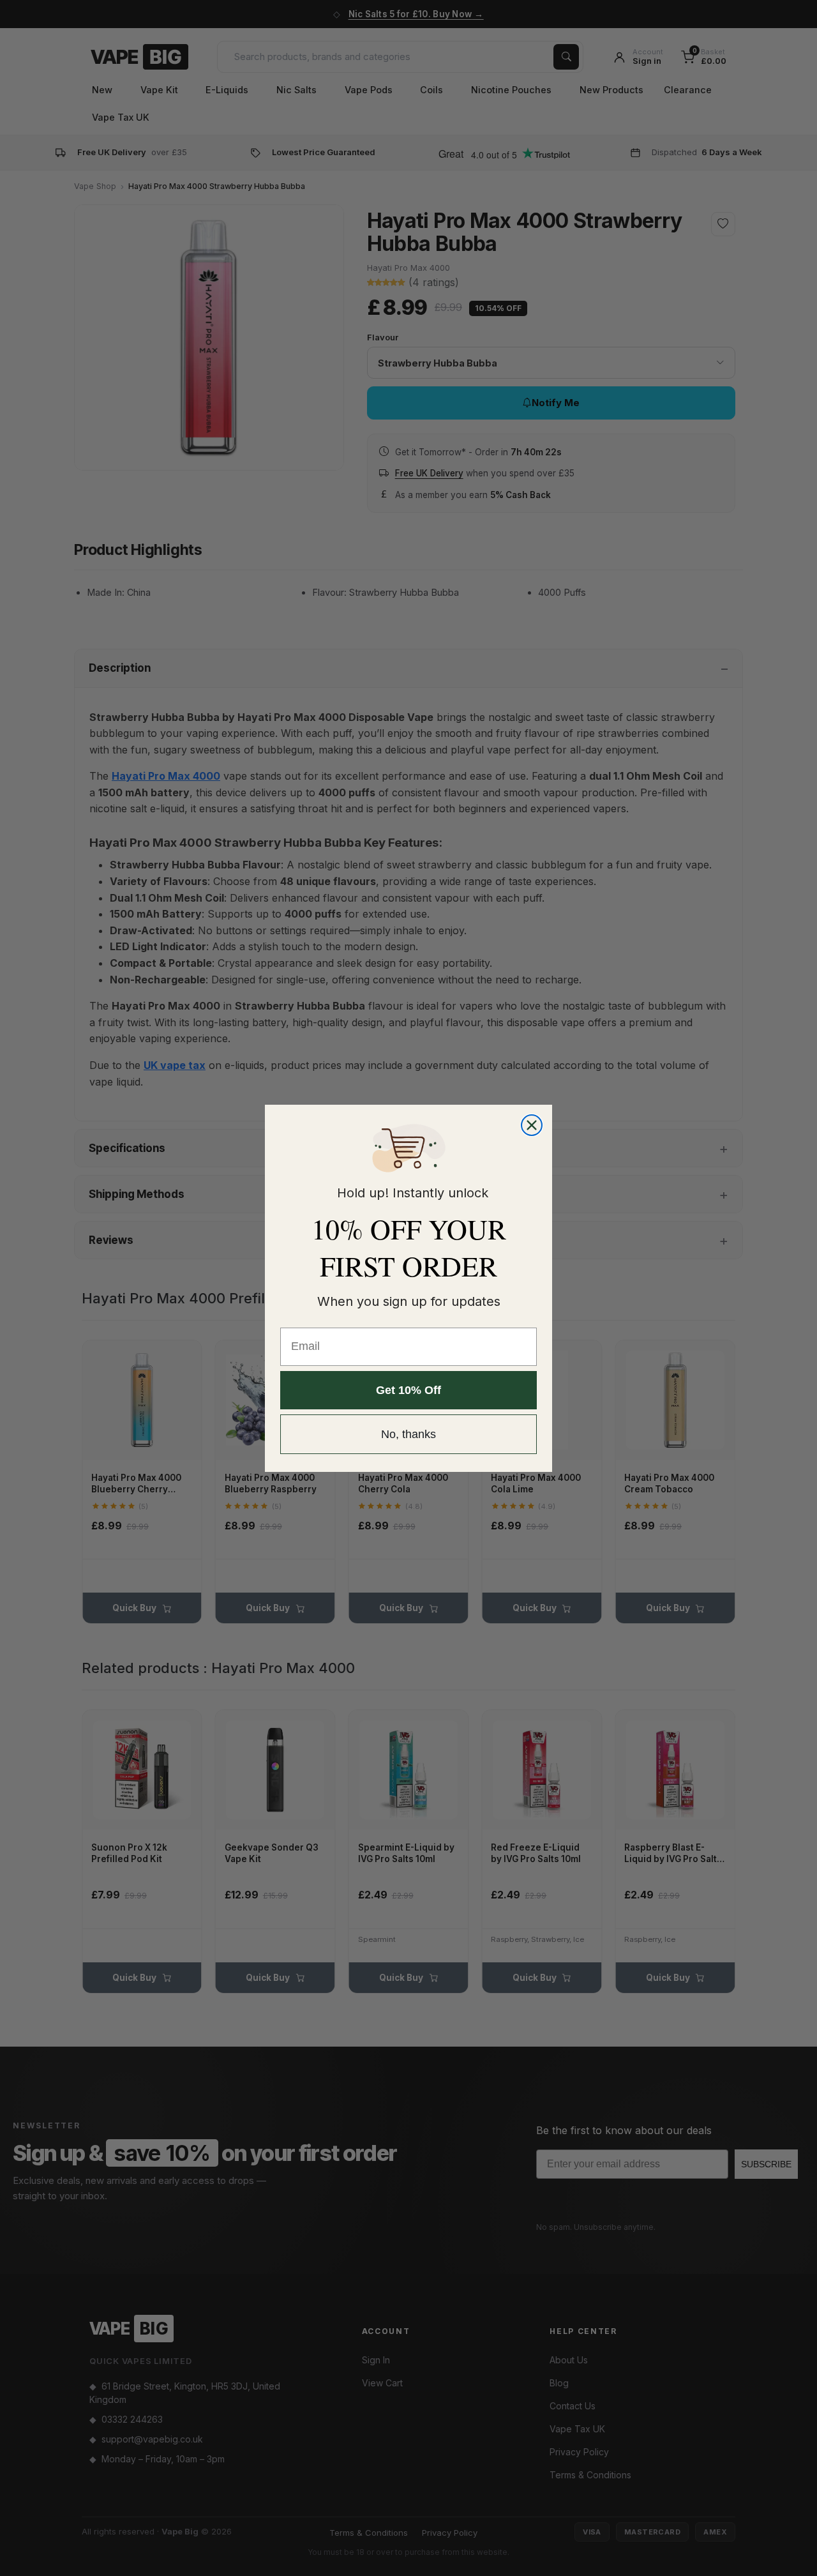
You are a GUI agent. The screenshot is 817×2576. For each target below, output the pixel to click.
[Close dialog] (636, 1210)
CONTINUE (533, 1381)
